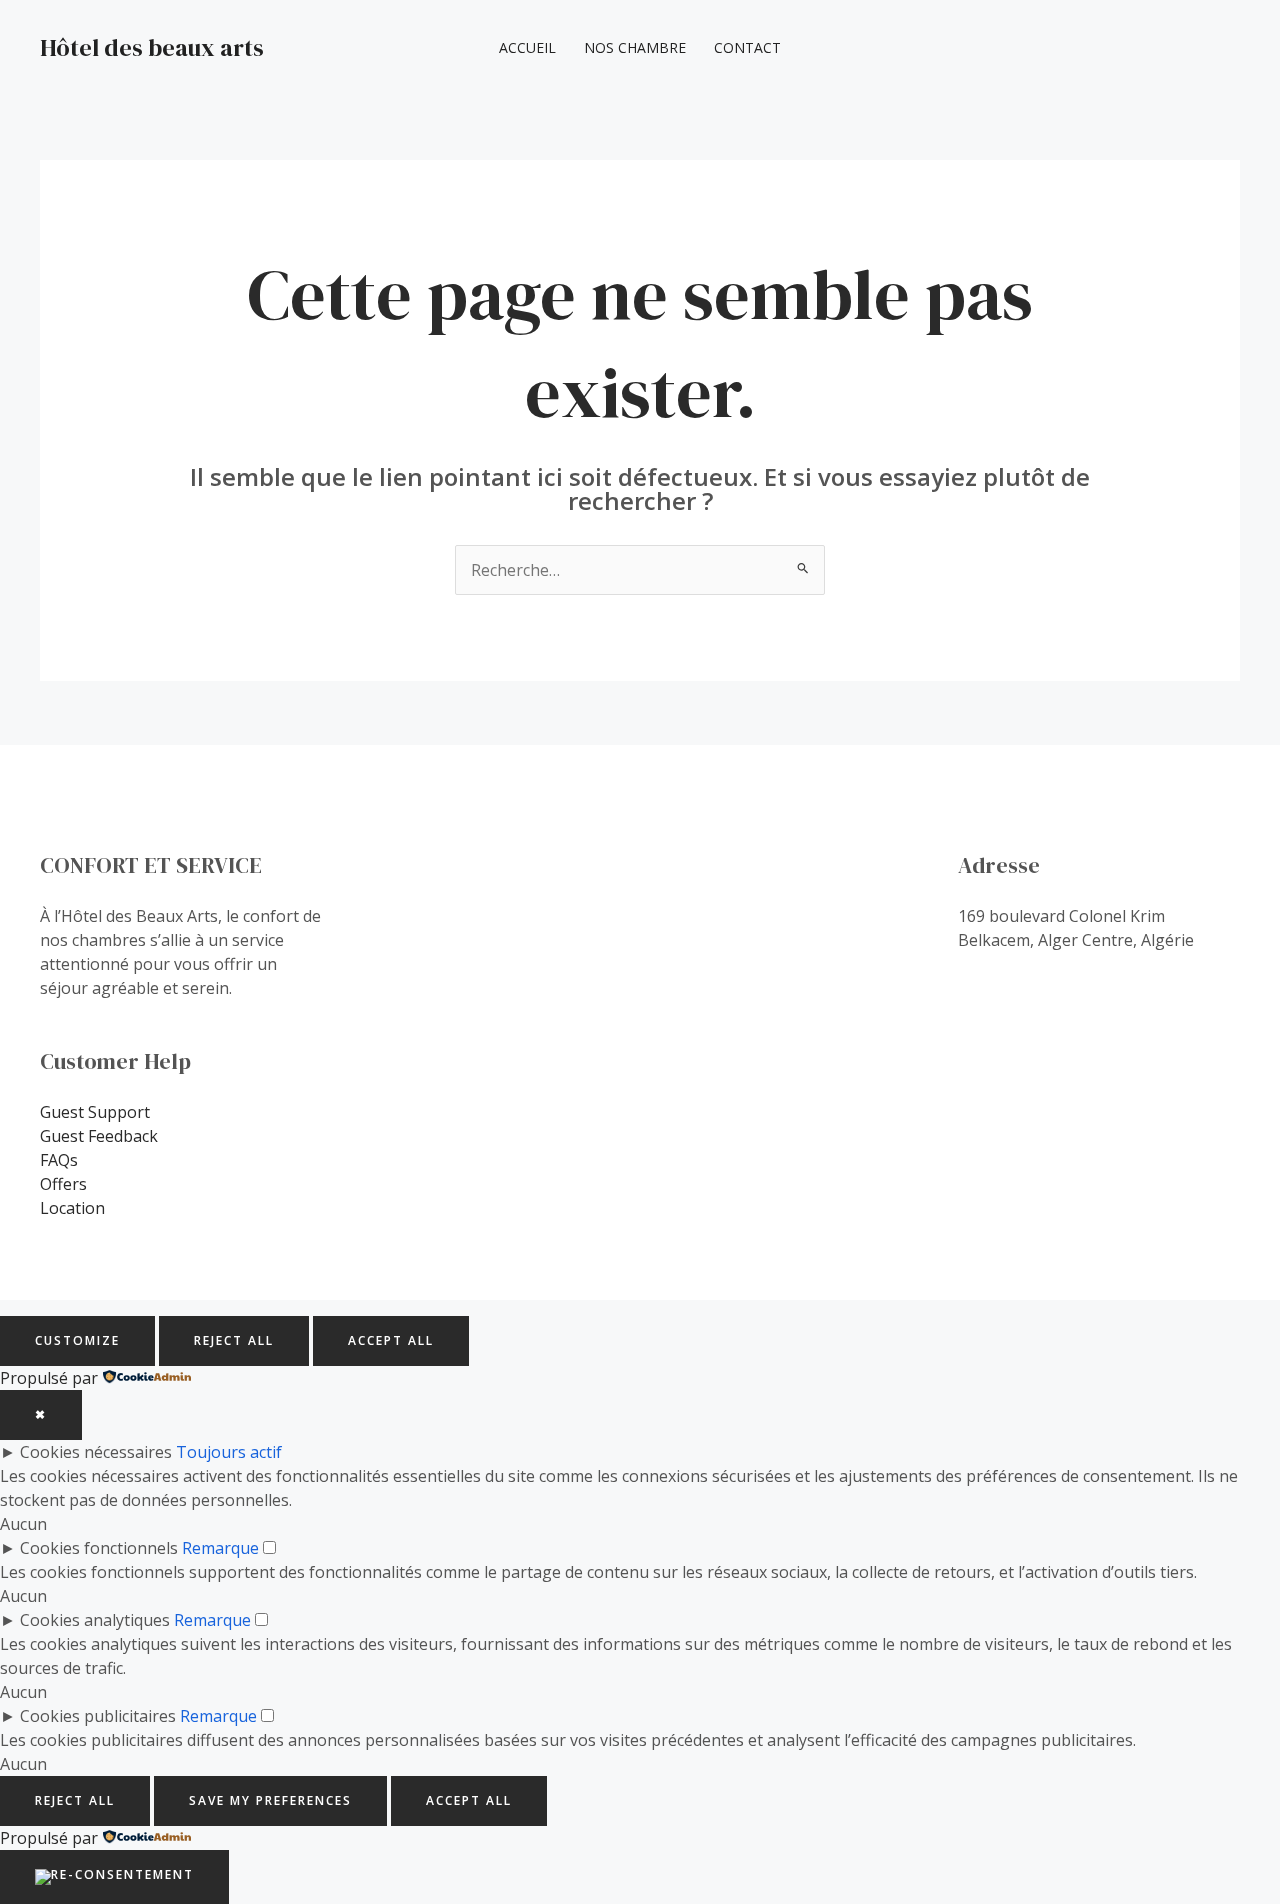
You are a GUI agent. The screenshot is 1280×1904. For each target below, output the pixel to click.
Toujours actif (229, 1452)
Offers (63, 1184)
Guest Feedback (99, 1136)
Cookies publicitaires (98, 1716)
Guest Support (95, 1112)
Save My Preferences (270, 1800)
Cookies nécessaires (96, 1452)
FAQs (59, 1160)
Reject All (234, 1340)
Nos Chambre (635, 47)
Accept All (391, 1340)
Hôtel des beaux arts (152, 47)
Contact (747, 47)
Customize (77, 1340)
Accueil (527, 47)
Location (72, 1208)
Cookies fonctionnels (99, 1548)
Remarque (220, 1548)
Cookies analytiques (95, 1620)
